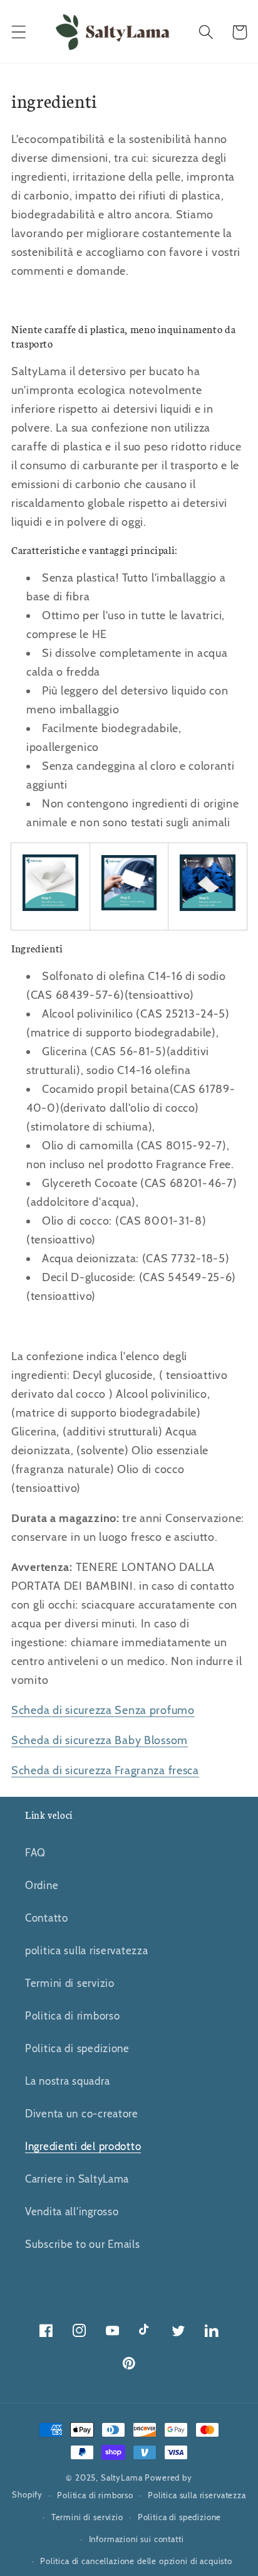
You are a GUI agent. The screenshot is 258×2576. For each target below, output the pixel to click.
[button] (19, 32)
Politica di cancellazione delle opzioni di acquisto (136, 2561)
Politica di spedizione (77, 2048)
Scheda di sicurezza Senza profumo (103, 1710)
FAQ (35, 1853)
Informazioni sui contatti (137, 2539)
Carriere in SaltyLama (77, 2179)
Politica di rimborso (72, 2016)
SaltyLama (122, 2478)
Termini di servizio (70, 1983)
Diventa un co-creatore (82, 2114)
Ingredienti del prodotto (83, 2146)
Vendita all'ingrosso (72, 2211)
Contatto (47, 1918)
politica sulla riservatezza (86, 1951)
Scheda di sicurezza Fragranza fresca (105, 1770)
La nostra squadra (67, 2081)
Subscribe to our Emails (83, 2244)
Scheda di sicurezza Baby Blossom (100, 1740)
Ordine (42, 1885)
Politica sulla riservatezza (197, 2495)
